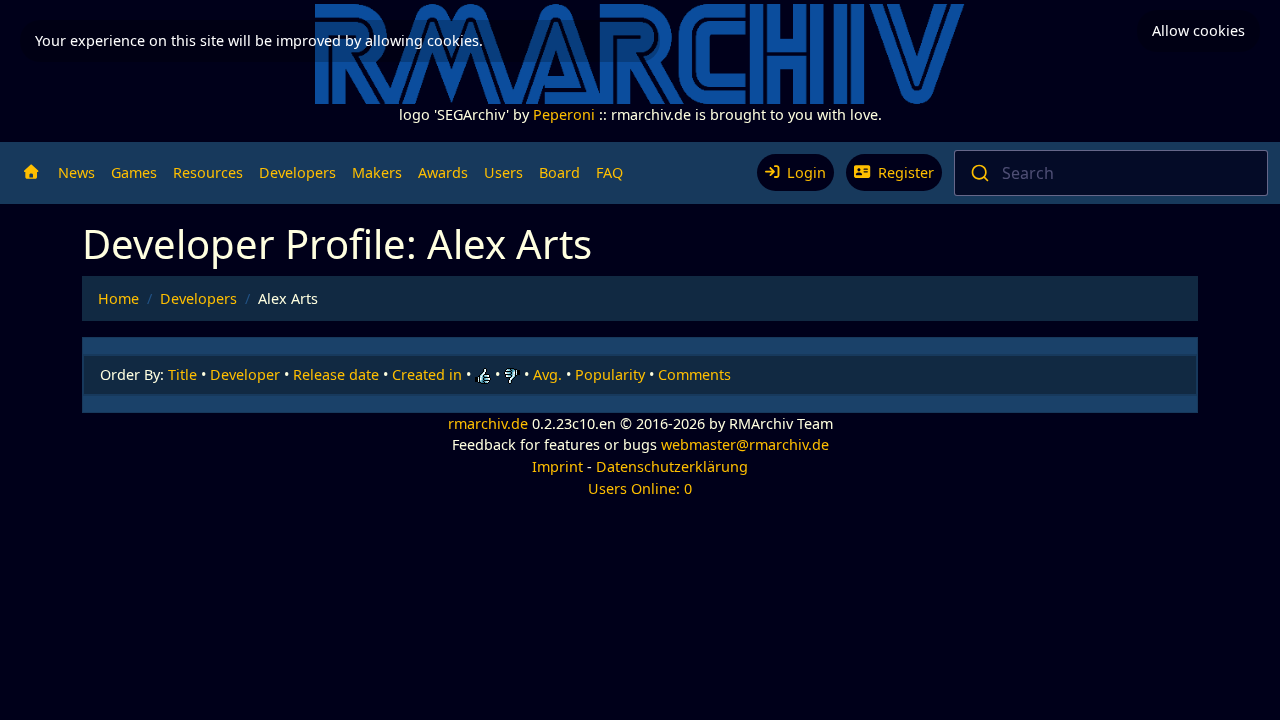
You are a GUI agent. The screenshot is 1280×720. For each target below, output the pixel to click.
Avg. (547, 374)
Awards (443, 172)
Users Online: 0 (640, 488)
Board (559, 172)
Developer (245, 374)
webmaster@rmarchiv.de (745, 444)
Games (134, 172)
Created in (427, 374)
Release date (336, 374)
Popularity (610, 374)
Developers (297, 172)
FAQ (609, 172)
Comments (694, 374)
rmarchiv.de (488, 423)
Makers (377, 172)
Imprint (557, 466)
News (76, 172)
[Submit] (978, 173)
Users (503, 172)
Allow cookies (1198, 30)
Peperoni (564, 114)
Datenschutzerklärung (672, 466)
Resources (208, 172)
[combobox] (1111, 173)
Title (182, 374)
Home (118, 298)
